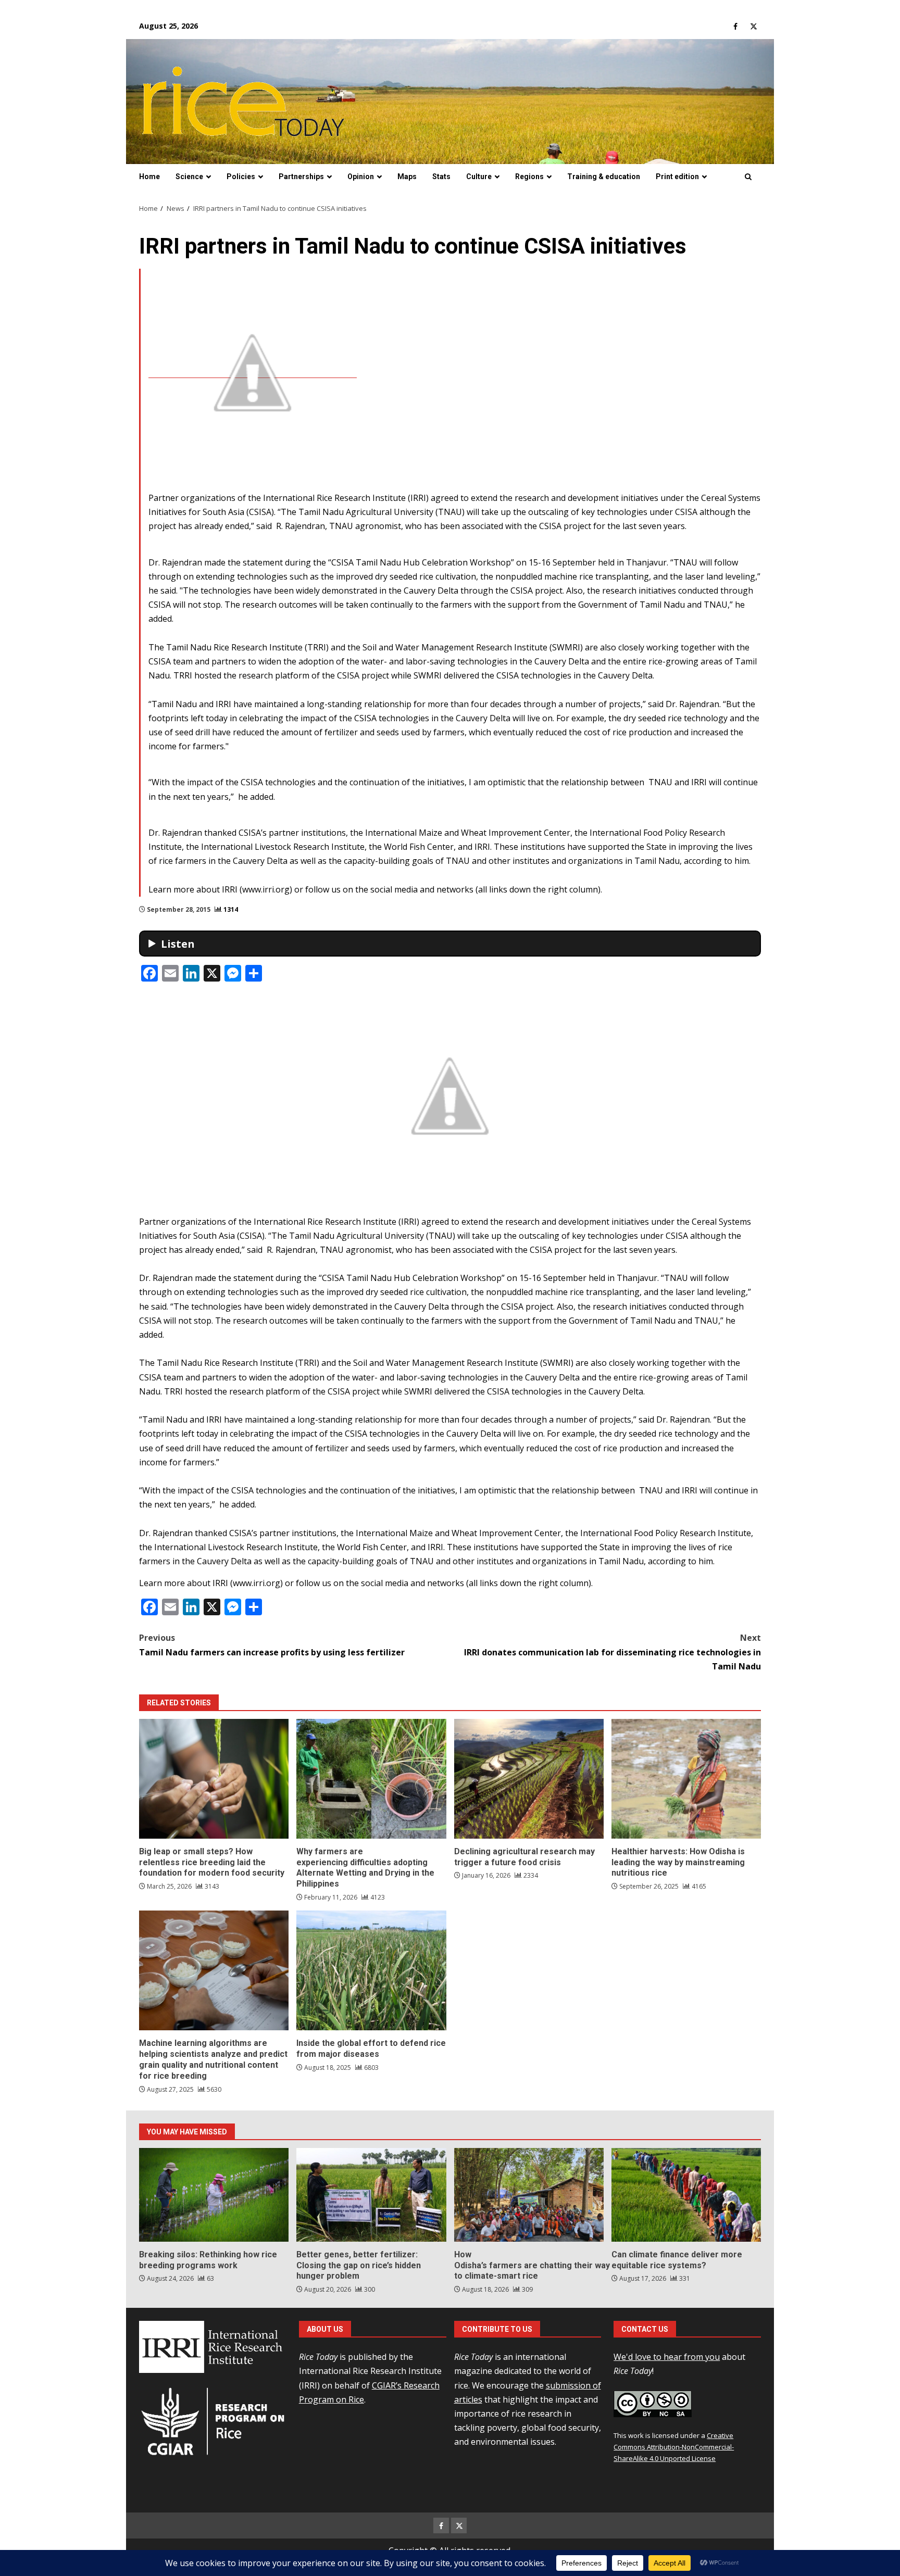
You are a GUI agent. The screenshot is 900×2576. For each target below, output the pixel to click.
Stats (441, 177)
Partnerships (301, 177)
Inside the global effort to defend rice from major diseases (371, 1970)
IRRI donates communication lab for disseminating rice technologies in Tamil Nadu (612, 1652)
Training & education (604, 177)
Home (149, 177)
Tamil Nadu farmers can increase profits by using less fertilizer (272, 1645)
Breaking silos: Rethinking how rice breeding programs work (214, 2195)
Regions (529, 177)
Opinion (361, 177)
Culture (479, 177)
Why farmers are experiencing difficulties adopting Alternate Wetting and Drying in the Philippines (371, 1779)
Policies (241, 177)
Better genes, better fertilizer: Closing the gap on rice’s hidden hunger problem (371, 2195)
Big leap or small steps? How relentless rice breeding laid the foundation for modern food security (214, 1779)
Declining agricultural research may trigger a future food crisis (529, 1779)
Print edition (677, 177)
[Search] (748, 177)
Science (189, 177)
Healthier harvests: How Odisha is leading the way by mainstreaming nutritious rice (686, 1779)
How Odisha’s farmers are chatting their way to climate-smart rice (529, 2195)
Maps (407, 177)
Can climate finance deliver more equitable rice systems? (686, 2195)
